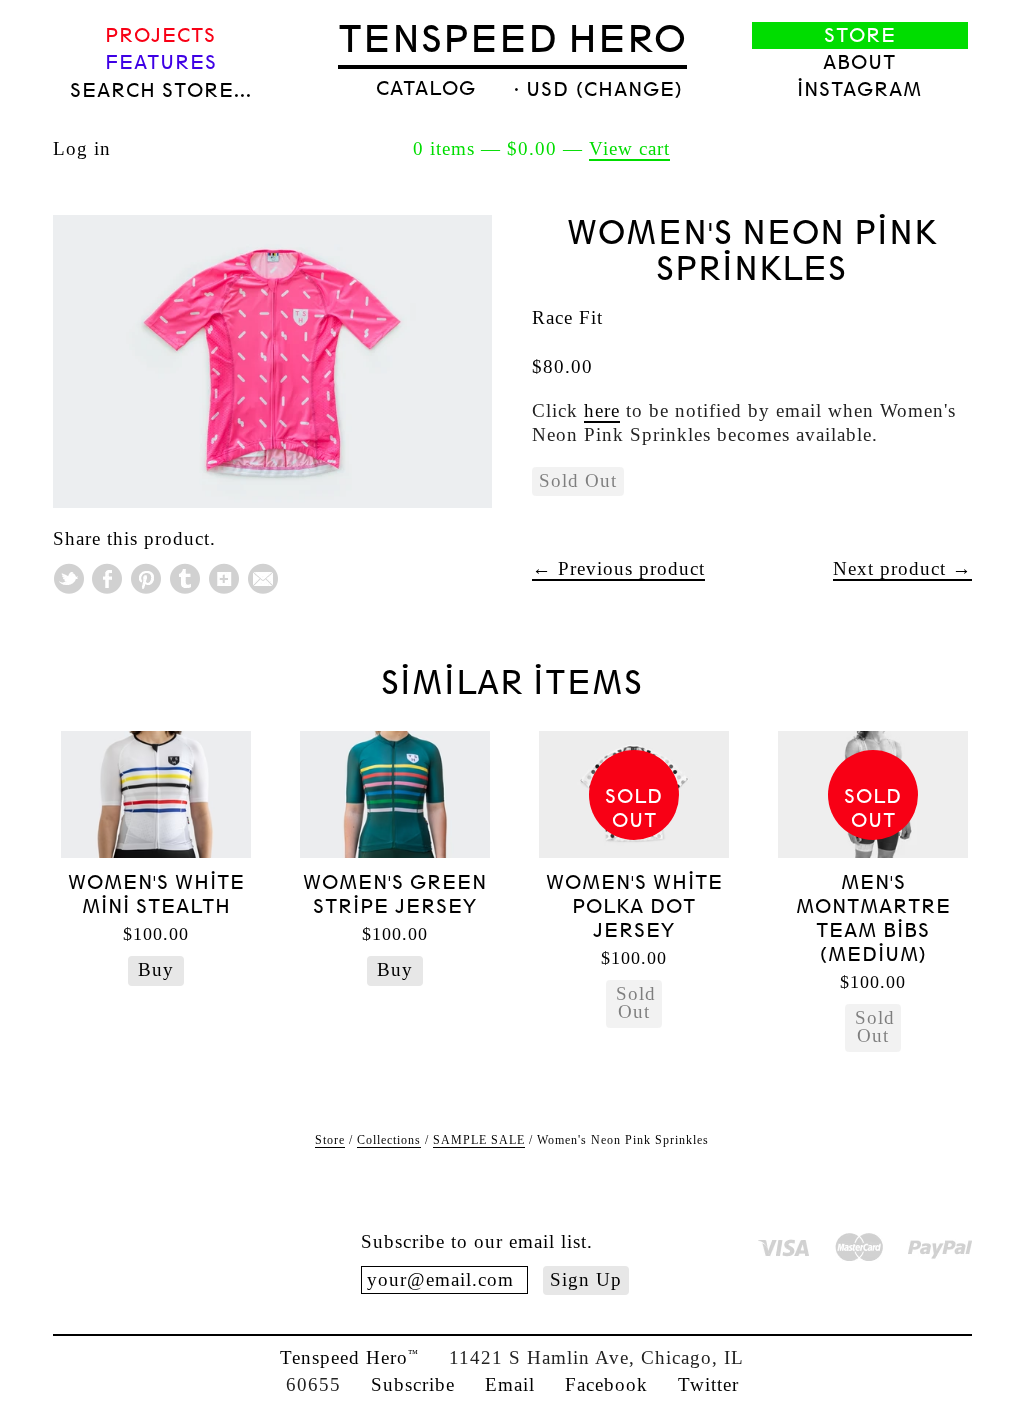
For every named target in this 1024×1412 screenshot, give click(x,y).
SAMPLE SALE (479, 1140)
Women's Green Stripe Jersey (395, 894)
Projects (160, 35)
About (859, 62)
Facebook (606, 1384)
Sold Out (636, 1002)
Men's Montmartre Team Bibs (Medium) (873, 918)
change (629, 89)
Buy (156, 969)
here (602, 410)
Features (161, 62)
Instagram (859, 89)
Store (860, 35)
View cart (629, 148)
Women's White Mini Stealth (156, 894)
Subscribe (413, 1384)
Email (510, 1384)
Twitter (708, 1384)
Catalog (426, 88)
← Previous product (618, 568)
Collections (389, 1140)
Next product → (902, 568)
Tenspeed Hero (512, 39)
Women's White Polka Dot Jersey (634, 906)
